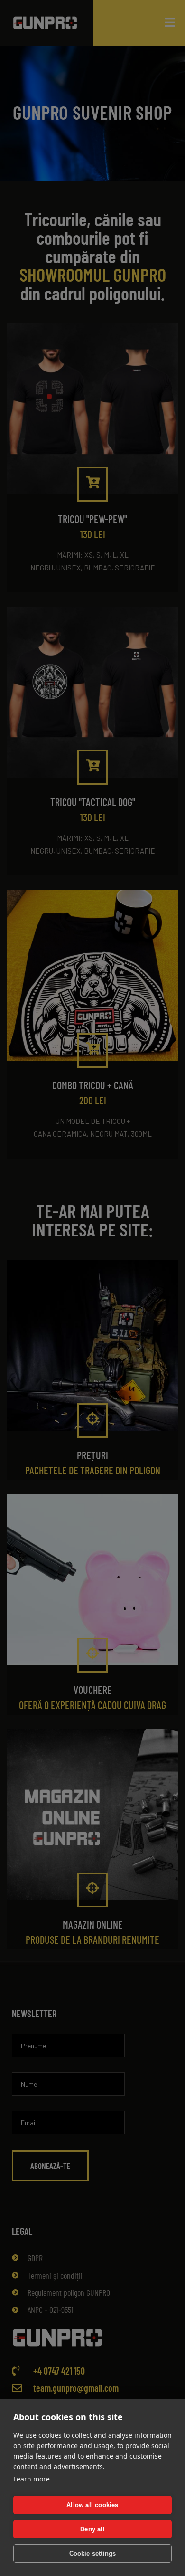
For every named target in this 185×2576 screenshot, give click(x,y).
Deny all (92, 2529)
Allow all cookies (92, 2505)
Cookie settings (93, 2553)
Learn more (32, 2479)
